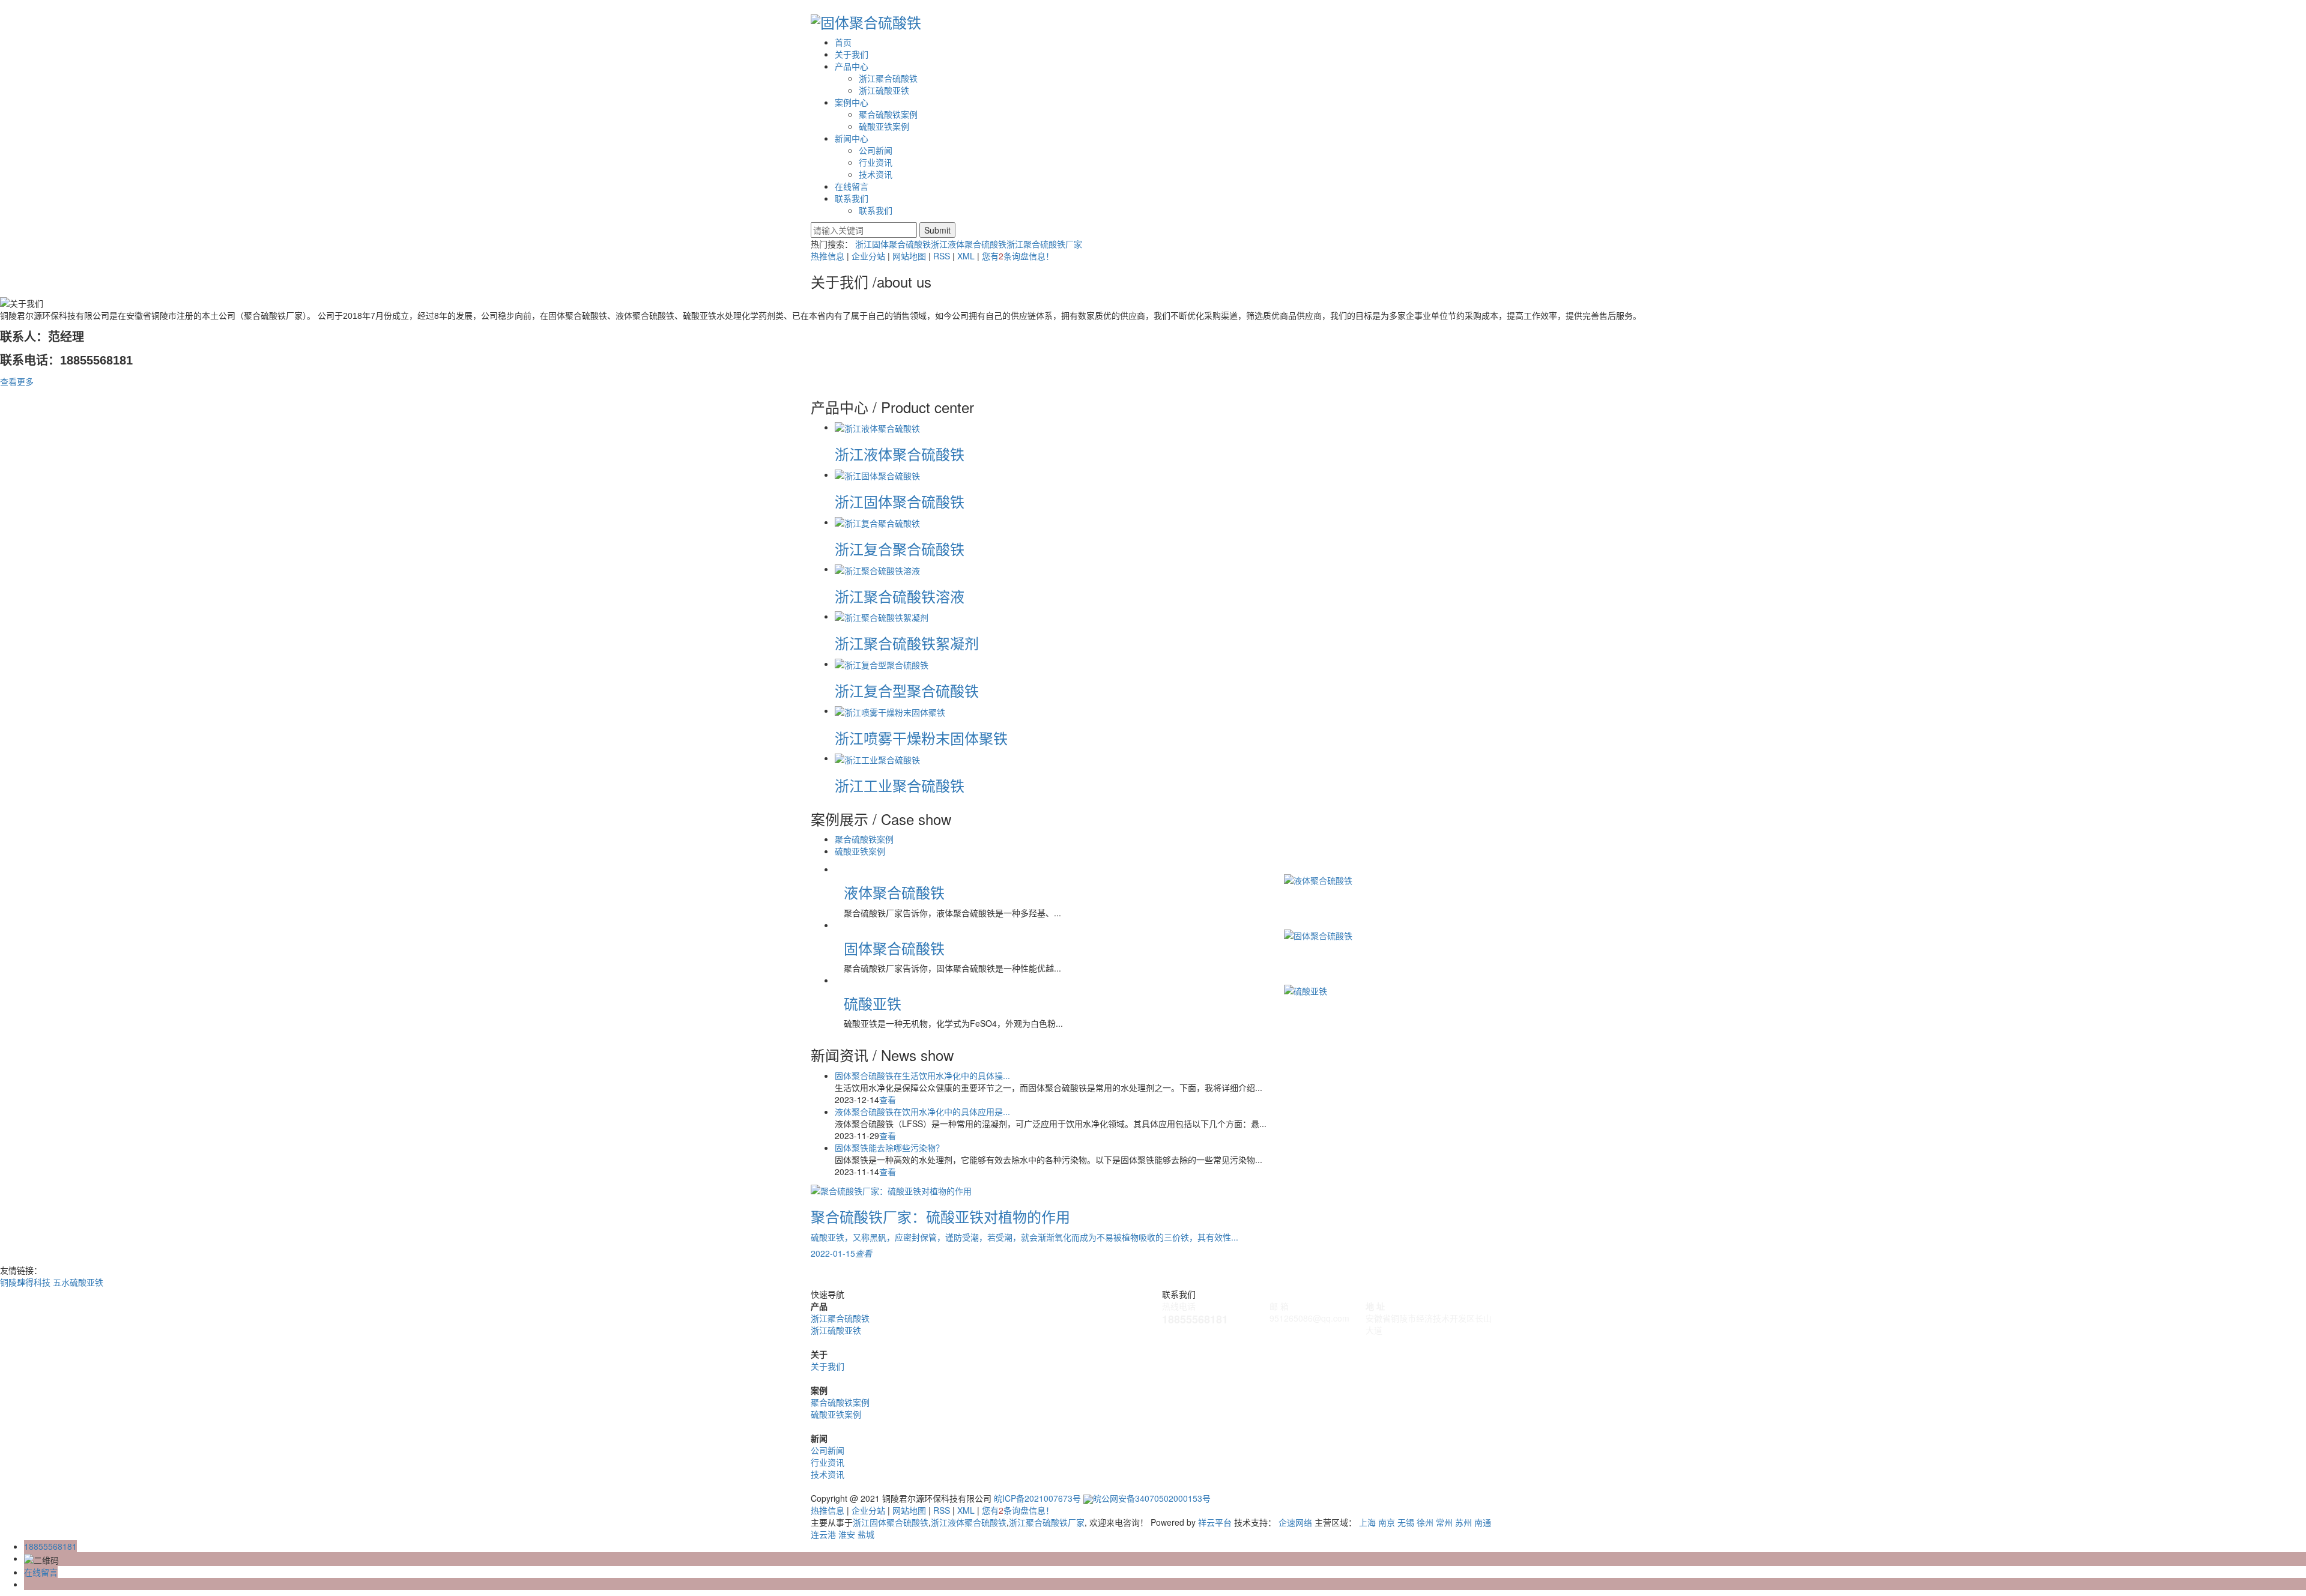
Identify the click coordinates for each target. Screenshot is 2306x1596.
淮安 (847, 1534)
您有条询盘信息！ (1018, 256)
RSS (942, 256)
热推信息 (828, 256)
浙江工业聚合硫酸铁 (900, 785)
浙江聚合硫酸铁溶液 (900, 596)
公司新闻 (876, 150)
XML (966, 256)
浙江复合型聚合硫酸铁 (907, 690)
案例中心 (852, 102)
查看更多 (17, 381)
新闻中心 (852, 138)
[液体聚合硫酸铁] (1385, 879)
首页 (843, 42)
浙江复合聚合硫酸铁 (900, 549)
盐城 (866, 1534)
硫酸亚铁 (873, 1003)
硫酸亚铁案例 (884, 126)
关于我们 (852, 54)
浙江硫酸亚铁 (884, 90)
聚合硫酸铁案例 (888, 114)
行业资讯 (876, 162)
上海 (1367, 1522)
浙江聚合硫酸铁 (888, 78)
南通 (1483, 1522)
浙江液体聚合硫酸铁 (969, 244)
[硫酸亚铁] (1385, 990)
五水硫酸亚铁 (78, 1282)
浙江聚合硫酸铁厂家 (1044, 244)
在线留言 (852, 186)
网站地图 (909, 256)
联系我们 (852, 198)
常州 (1444, 1522)
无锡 (1406, 1522)
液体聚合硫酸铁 (894, 892)
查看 (888, 1099)
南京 (1387, 1522)
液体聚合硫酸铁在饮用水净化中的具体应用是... (922, 1111)
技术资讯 (876, 174)
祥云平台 (1215, 1522)
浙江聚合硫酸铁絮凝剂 (907, 643)
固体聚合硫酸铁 (894, 948)
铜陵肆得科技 (26, 1282)
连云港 (823, 1534)
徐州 (1425, 1522)
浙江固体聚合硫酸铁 (893, 244)
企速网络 (1295, 1522)
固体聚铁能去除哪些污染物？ (889, 1147)
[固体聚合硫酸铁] (1385, 935)
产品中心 (852, 66)
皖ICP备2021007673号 (1037, 1498)
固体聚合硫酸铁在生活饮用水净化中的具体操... (922, 1075)
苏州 (1463, 1522)
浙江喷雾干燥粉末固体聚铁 (921, 738)
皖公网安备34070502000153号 (1152, 1498)
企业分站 (868, 256)
